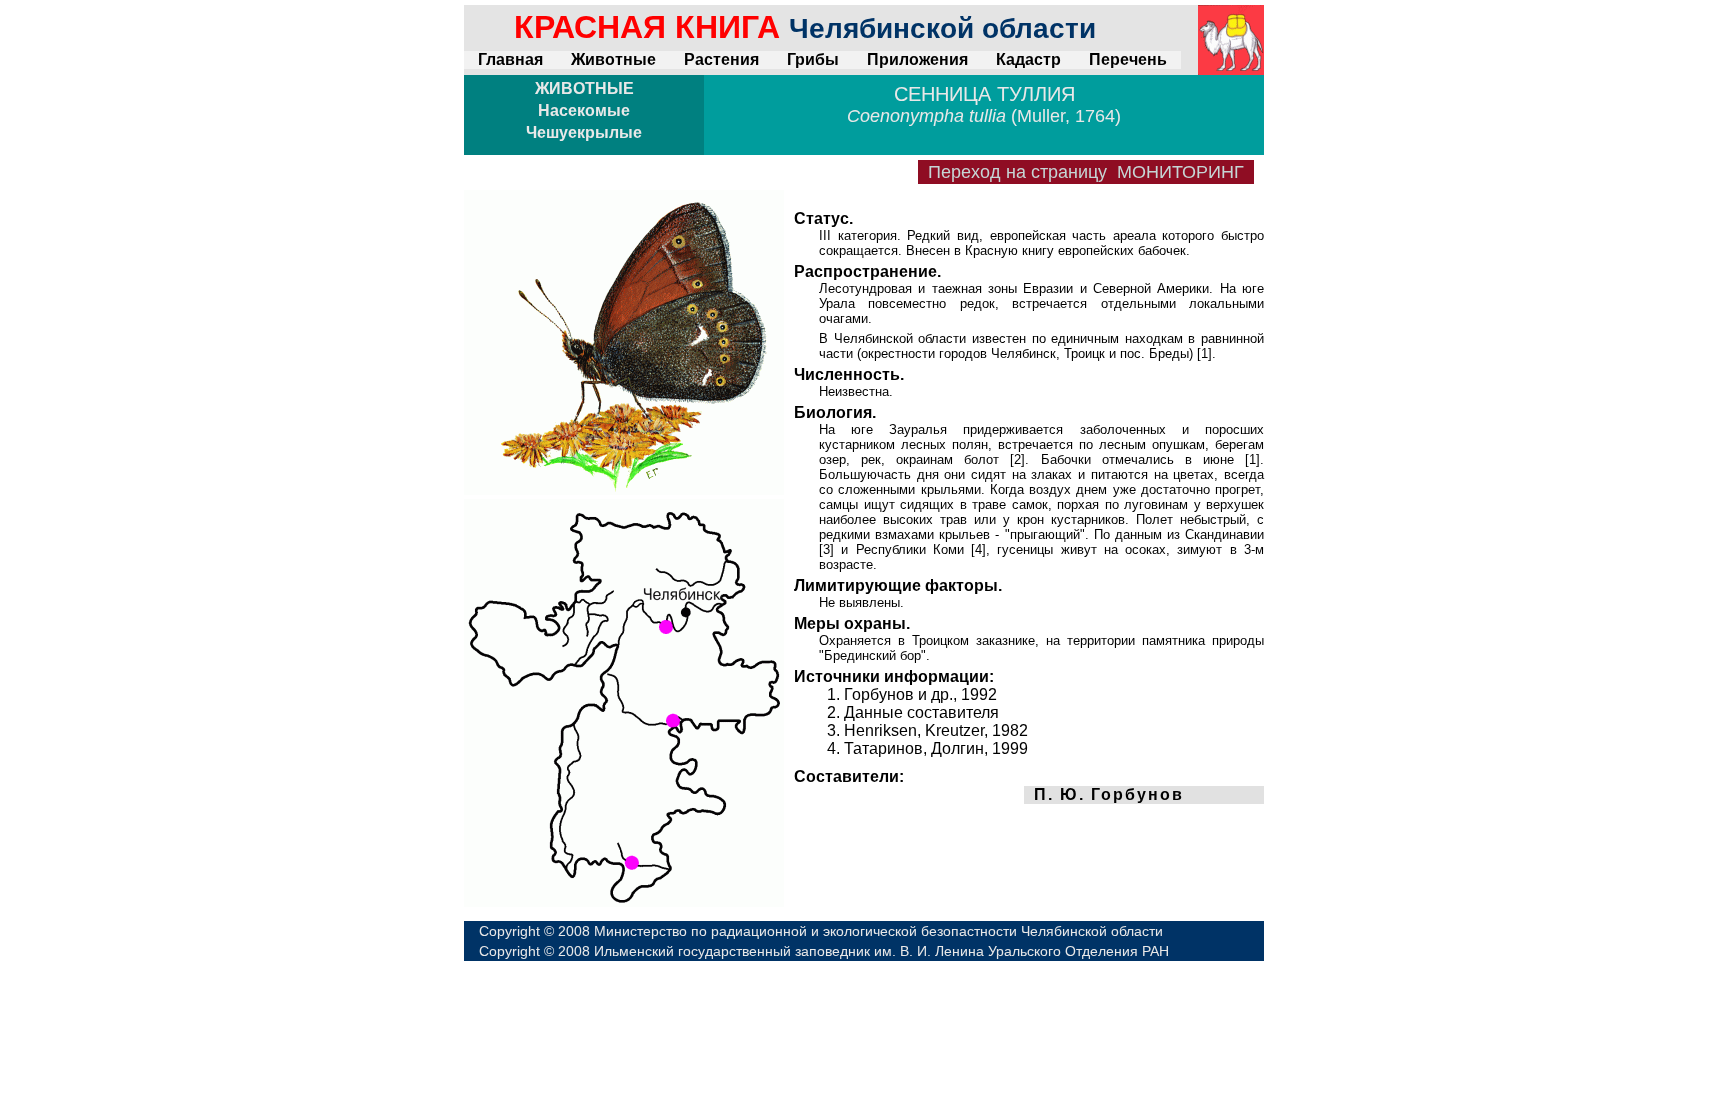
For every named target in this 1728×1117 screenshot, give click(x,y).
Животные (613, 59)
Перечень (1128, 59)
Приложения (917, 59)
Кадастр (1028, 59)
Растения (721, 59)
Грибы (813, 59)
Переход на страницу (1086, 172)
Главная (510, 59)
